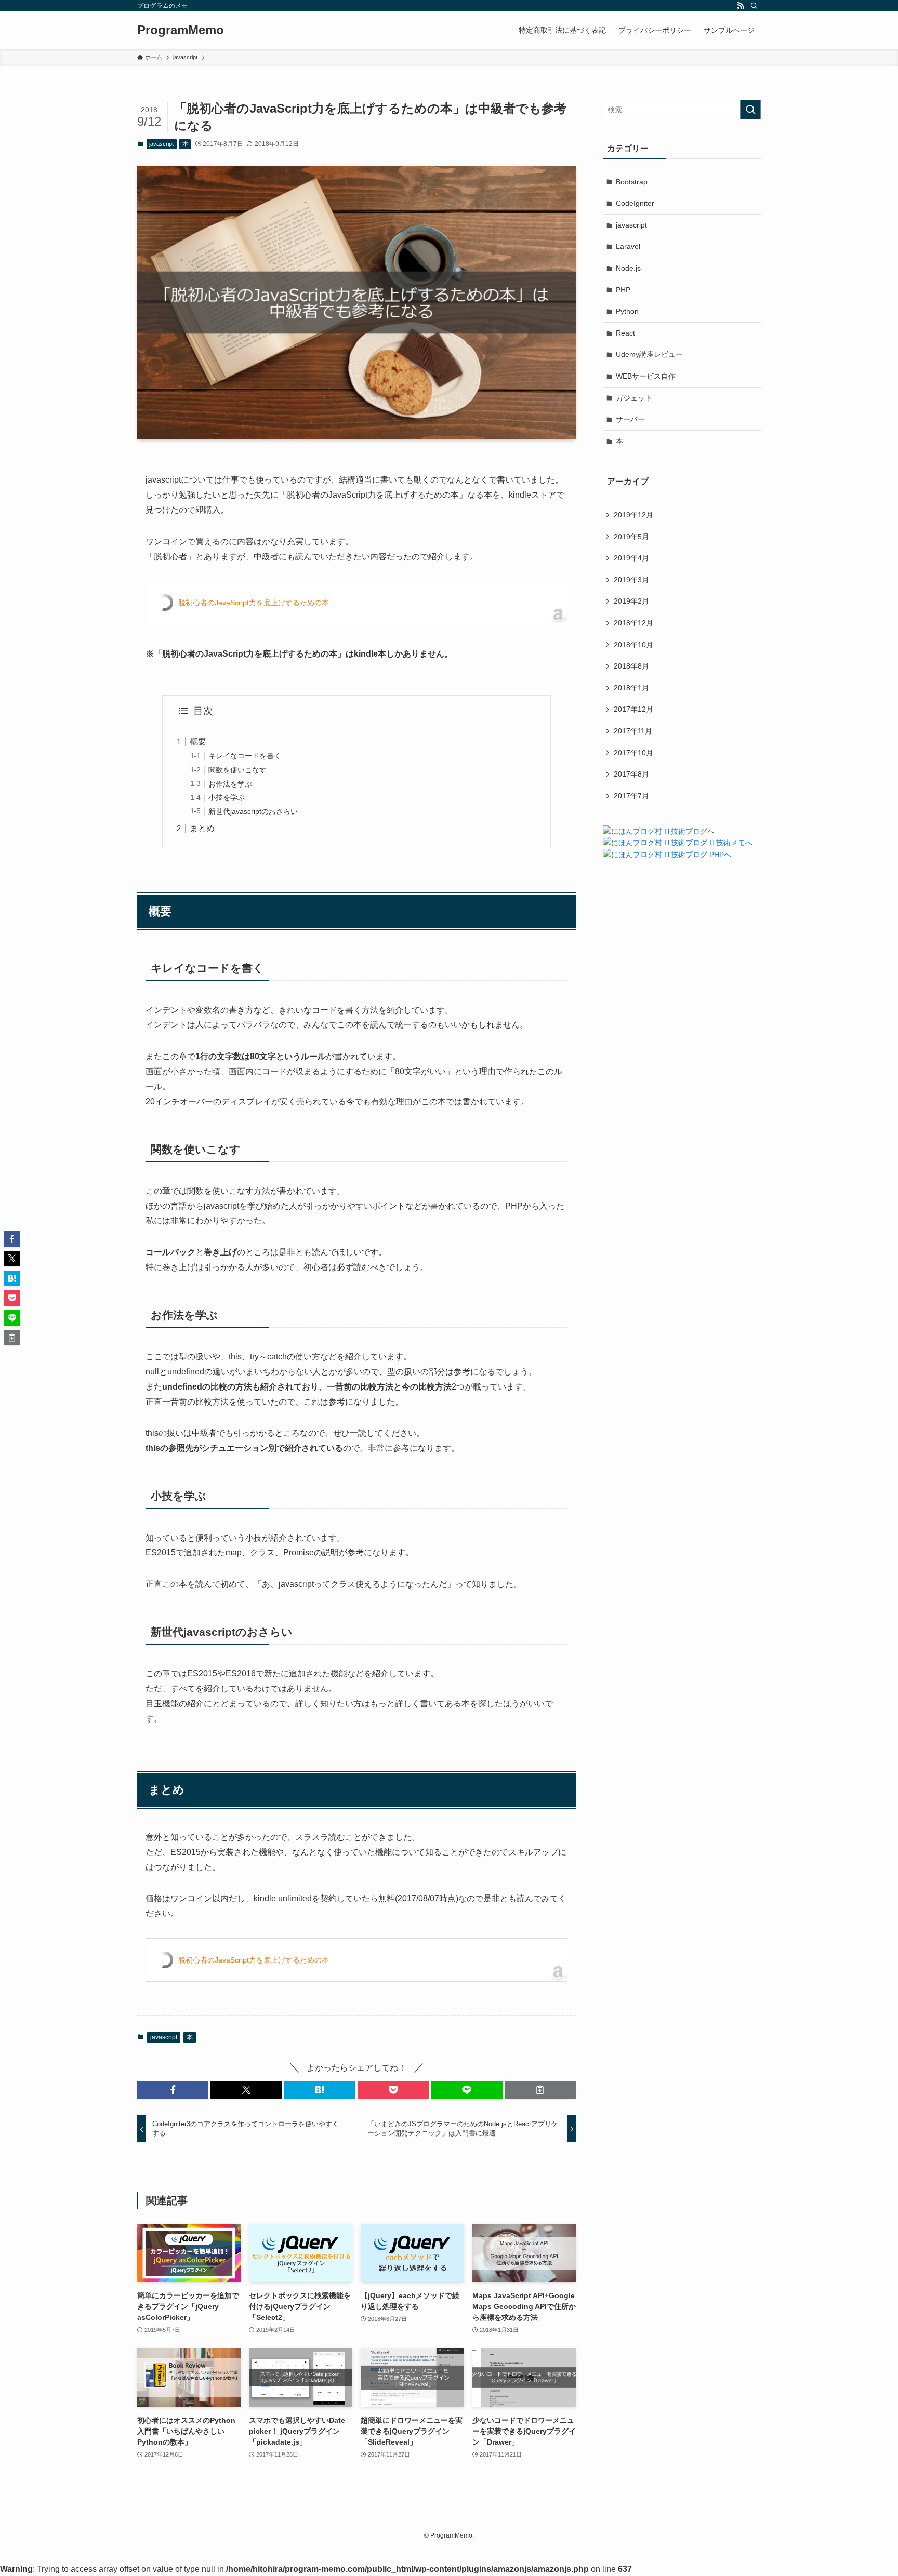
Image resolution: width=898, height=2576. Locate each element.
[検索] (754, 6)
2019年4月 (631, 558)
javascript (161, 144)
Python (627, 311)
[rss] (741, 6)
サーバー (630, 419)
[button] (173, 2090)
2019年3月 (631, 580)
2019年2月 (631, 601)
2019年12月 (633, 515)
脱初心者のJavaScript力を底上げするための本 (254, 603)
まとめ (202, 828)
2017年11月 (633, 731)
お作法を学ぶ (230, 784)
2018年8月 (631, 666)
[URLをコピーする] (540, 2090)
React (625, 333)
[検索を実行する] (750, 110)
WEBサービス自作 (646, 376)
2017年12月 (633, 709)
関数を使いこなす (237, 770)
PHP (623, 290)
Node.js (628, 268)
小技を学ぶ (227, 797)
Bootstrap (632, 182)
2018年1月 (631, 688)
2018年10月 (633, 645)
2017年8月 (631, 774)
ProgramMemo (181, 30)
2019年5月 (631, 537)
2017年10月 (633, 753)
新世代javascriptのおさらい (253, 811)
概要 (198, 742)
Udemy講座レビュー (649, 354)
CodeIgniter (635, 203)
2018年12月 (633, 623)
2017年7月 (631, 796)
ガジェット (634, 398)
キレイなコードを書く (245, 756)
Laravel (628, 246)
